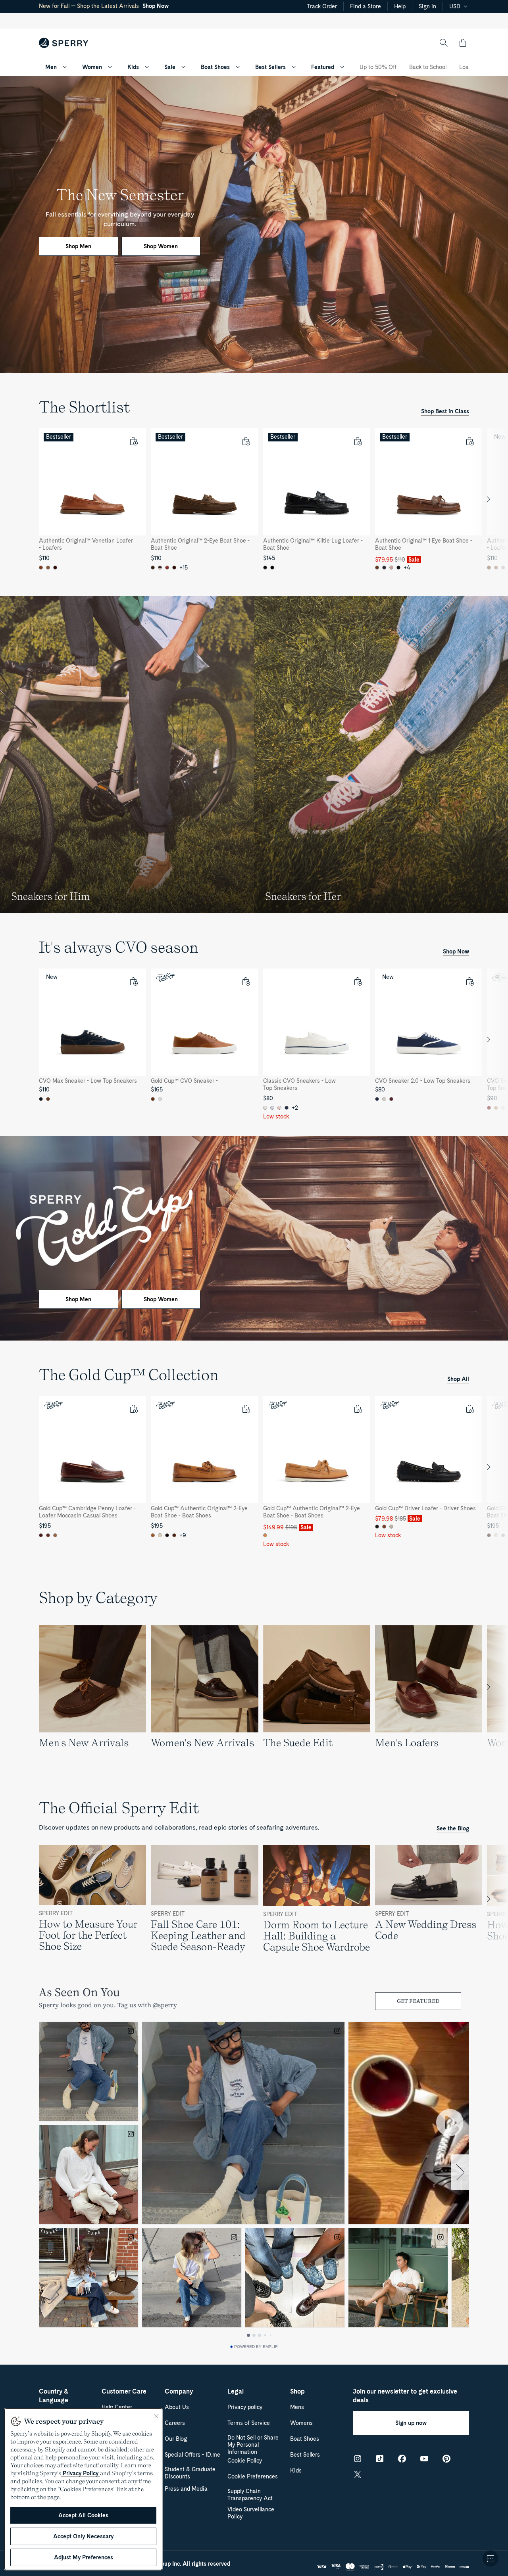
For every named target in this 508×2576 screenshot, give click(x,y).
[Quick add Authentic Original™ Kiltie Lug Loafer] (358, 441)
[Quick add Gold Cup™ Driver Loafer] (470, 1409)
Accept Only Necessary (83, 2536)
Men (51, 67)
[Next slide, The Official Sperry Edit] (489, 1899)
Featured (323, 67)
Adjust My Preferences (84, 2557)
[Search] (444, 43)
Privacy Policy (81, 2473)
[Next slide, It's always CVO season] (489, 1040)
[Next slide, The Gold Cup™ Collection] (489, 1467)
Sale (170, 67)
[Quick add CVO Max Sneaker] (133, 981)
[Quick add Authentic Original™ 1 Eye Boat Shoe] (470, 441)
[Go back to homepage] (64, 43)
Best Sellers (270, 67)
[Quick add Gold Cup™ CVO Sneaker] (246, 981)
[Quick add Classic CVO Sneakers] (358, 981)
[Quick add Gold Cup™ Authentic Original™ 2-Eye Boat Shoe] (246, 1409)
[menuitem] (65, 67)
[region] (254, 499)
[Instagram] (358, 2459)
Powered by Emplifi (256, 2347)
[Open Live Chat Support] (491, 2559)
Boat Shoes (215, 67)
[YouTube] (424, 2459)
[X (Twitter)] (358, 2474)
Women (92, 67)
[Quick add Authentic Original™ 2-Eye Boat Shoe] (246, 441)
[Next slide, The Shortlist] (489, 499)
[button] (463, 43)
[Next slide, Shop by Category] (489, 1687)
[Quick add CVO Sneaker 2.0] (470, 981)
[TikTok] (380, 2459)
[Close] (156, 2416)
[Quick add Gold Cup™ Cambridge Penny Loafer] (133, 1409)
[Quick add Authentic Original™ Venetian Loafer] (133, 441)
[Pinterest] (446, 2459)
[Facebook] (402, 2459)
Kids (133, 67)
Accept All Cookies (83, 2515)
